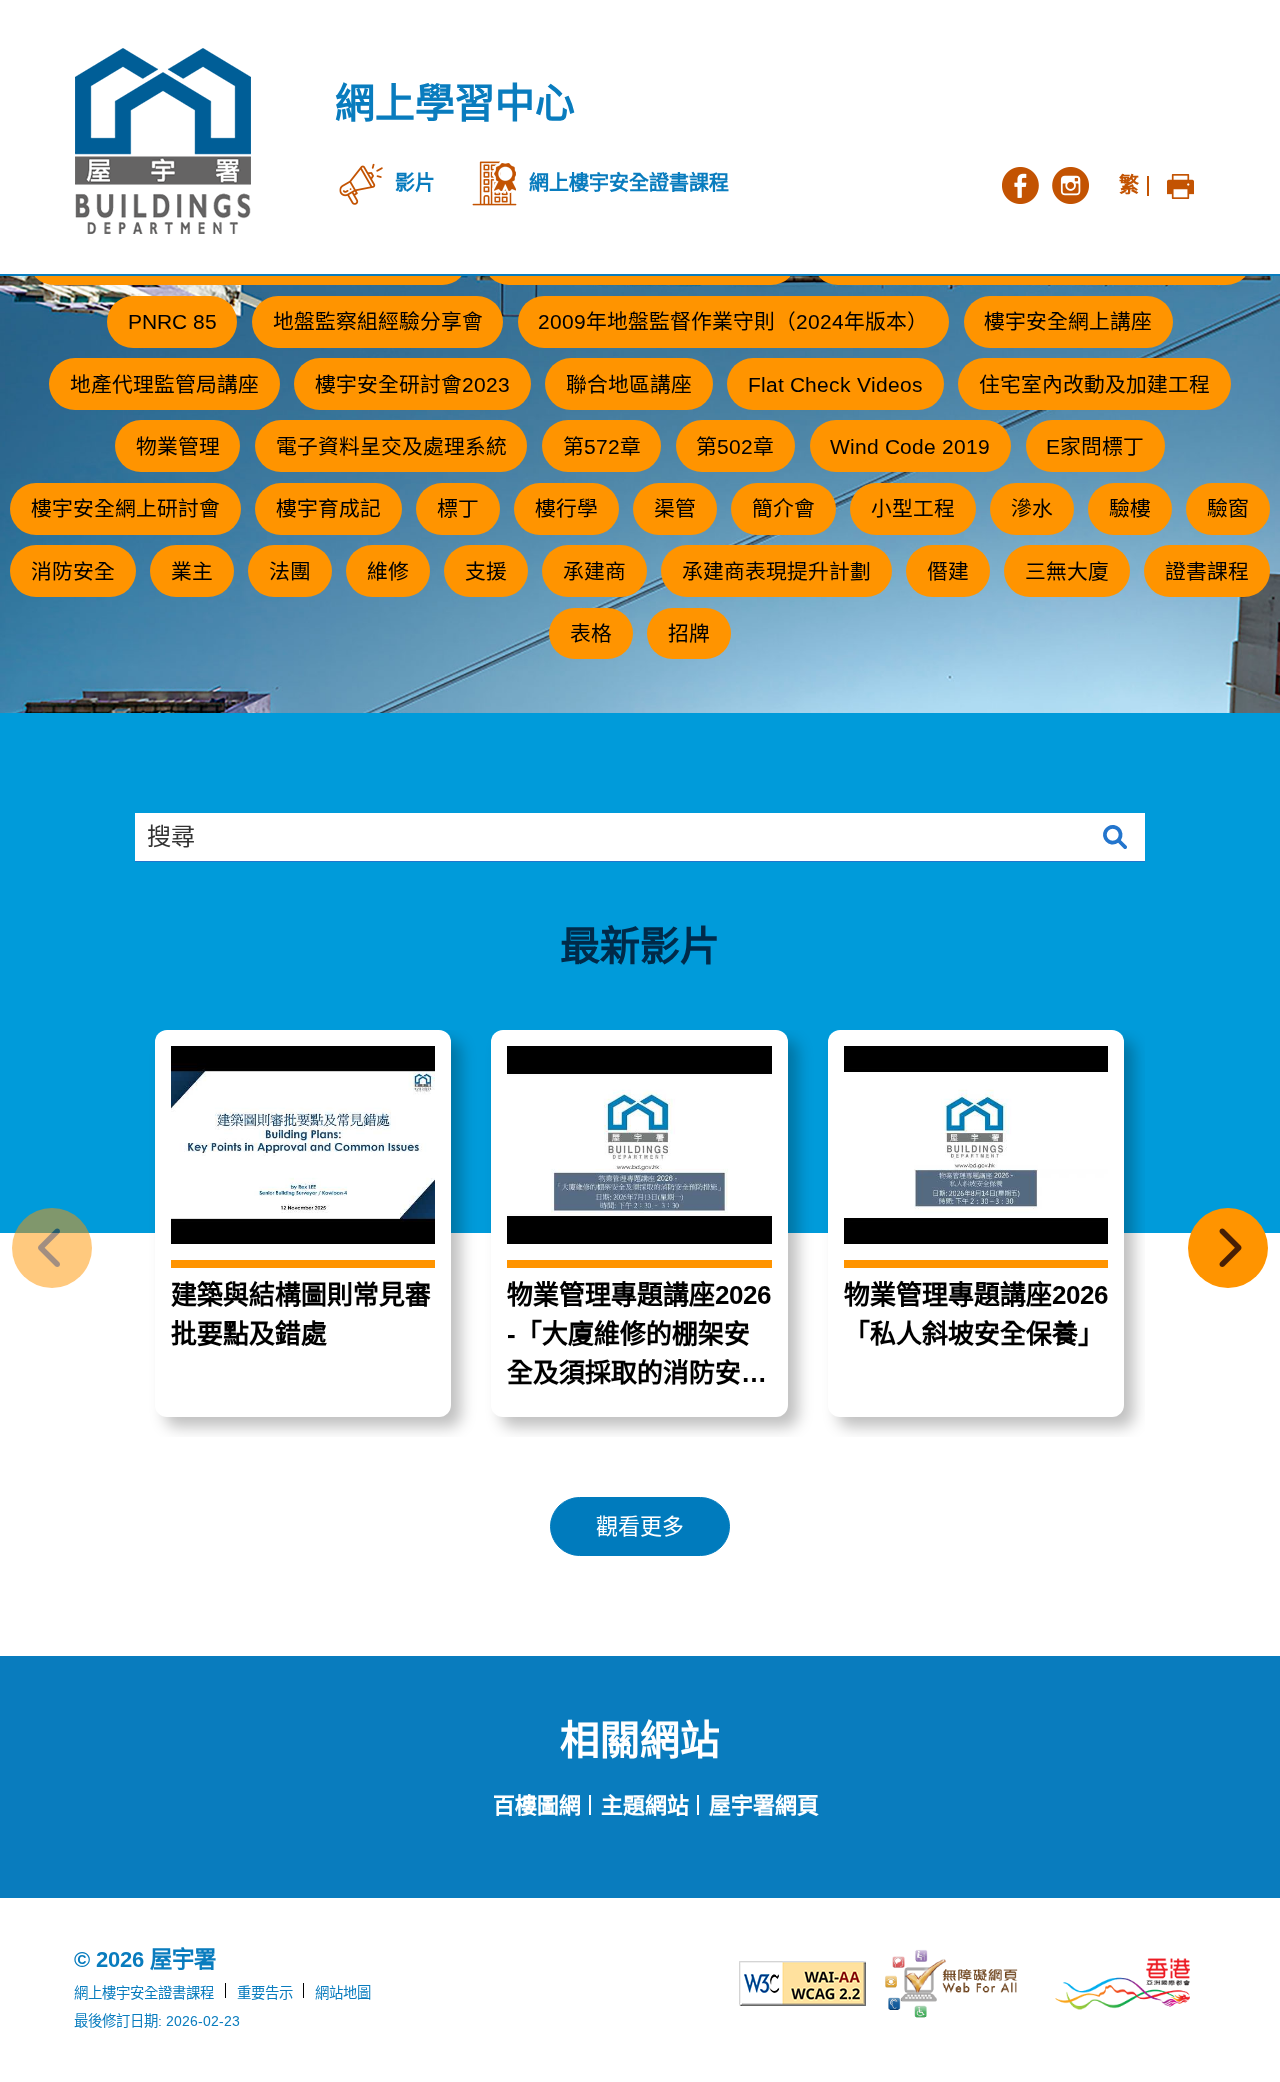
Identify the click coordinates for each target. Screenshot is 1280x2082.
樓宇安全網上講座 (1068, 321)
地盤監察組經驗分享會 (378, 321)
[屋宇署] (163, 141)
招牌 (689, 633)
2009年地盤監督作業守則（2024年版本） (733, 321)
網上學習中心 (455, 103)
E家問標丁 (1095, 446)
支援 (486, 571)
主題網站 (645, 1805)
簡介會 (783, 508)
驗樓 (1130, 508)
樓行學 (566, 508)
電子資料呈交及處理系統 (391, 446)
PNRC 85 (172, 321)
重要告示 (265, 1993)
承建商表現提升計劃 (776, 571)
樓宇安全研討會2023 (412, 384)
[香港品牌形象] (1123, 1984)
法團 (290, 571)
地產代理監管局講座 (164, 384)
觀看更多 (640, 1526)
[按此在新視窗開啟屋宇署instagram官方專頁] (1070, 183)
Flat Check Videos (835, 384)
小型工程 (913, 508)
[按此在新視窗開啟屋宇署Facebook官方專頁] (1020, 183)
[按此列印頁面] (1180, 183)
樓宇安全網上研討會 (125, 508)
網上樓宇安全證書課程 (144, 1993)
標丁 (458, 508)
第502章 (735, 446)
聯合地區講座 (629, 384)
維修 (388, 571)
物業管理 (178, 446)
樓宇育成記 (328, 508)
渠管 (675, 508)
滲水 (1032, 508)
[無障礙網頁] (953, 1984)
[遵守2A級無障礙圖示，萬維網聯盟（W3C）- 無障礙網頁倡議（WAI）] (782, 1983)
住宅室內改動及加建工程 (1094, 384)
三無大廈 (1067, 571)
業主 (192, 571)
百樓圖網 (537, 1805)
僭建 (948, 571)
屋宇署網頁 (764, 1805)
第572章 (602, 446)
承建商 (594, 571)
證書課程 (1207, 571)
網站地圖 (343, 1993)
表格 (591, 633)
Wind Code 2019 (910, 446)
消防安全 (73, 571)
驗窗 (1228, 508)
